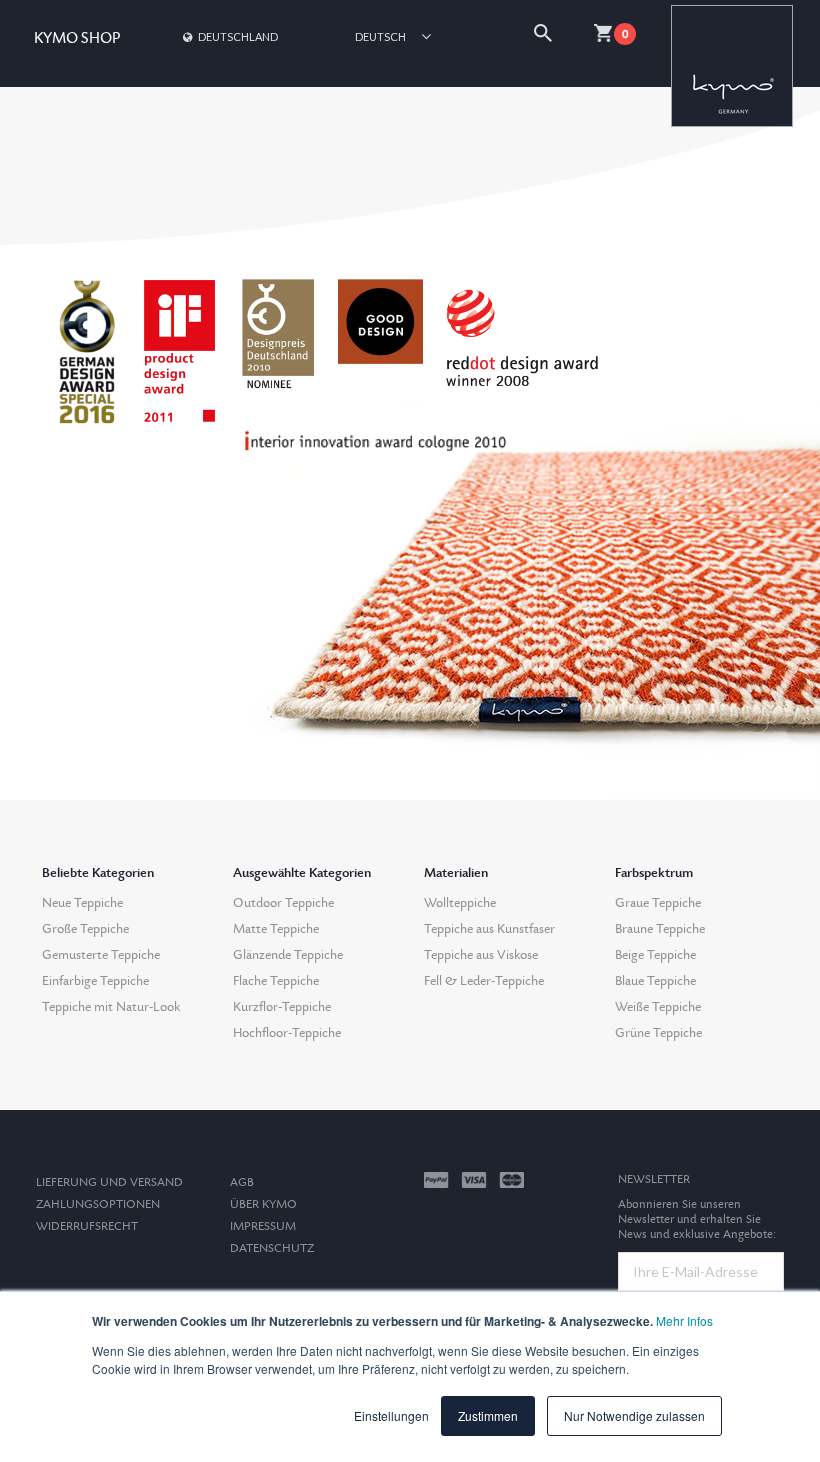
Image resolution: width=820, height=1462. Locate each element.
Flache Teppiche (276, 981)
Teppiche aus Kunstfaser (489, 929)
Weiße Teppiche (658, 1007)
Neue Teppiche (82, 903)
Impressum (263, 1226)
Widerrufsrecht (87, 1226)
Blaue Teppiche (655, 981)
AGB (242, 1182)
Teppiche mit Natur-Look (111, 1007)
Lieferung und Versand (109, 1182)
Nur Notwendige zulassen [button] (634, 1415)
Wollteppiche (460, 903)
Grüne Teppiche (658, 1033)
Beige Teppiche (655, 955)
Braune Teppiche (660, 929)
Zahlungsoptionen (98, 1204)
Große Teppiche (85, 929)
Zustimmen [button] (488, 1415)
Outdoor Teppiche (283, 903)
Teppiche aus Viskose (481, 955)
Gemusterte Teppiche (101, 955)
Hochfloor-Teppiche (287, 1033)
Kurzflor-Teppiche (282, 1007)
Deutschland (238, 36)
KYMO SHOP (77, 38)
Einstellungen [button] (391, 1415)
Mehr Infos (684, 1320)
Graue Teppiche (658, 903)
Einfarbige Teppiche (95, 981)
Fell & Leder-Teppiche (484, 981)
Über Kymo (263, 1204)
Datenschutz (272, 1248)
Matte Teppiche (276, 929)
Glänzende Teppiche (288, 955)
